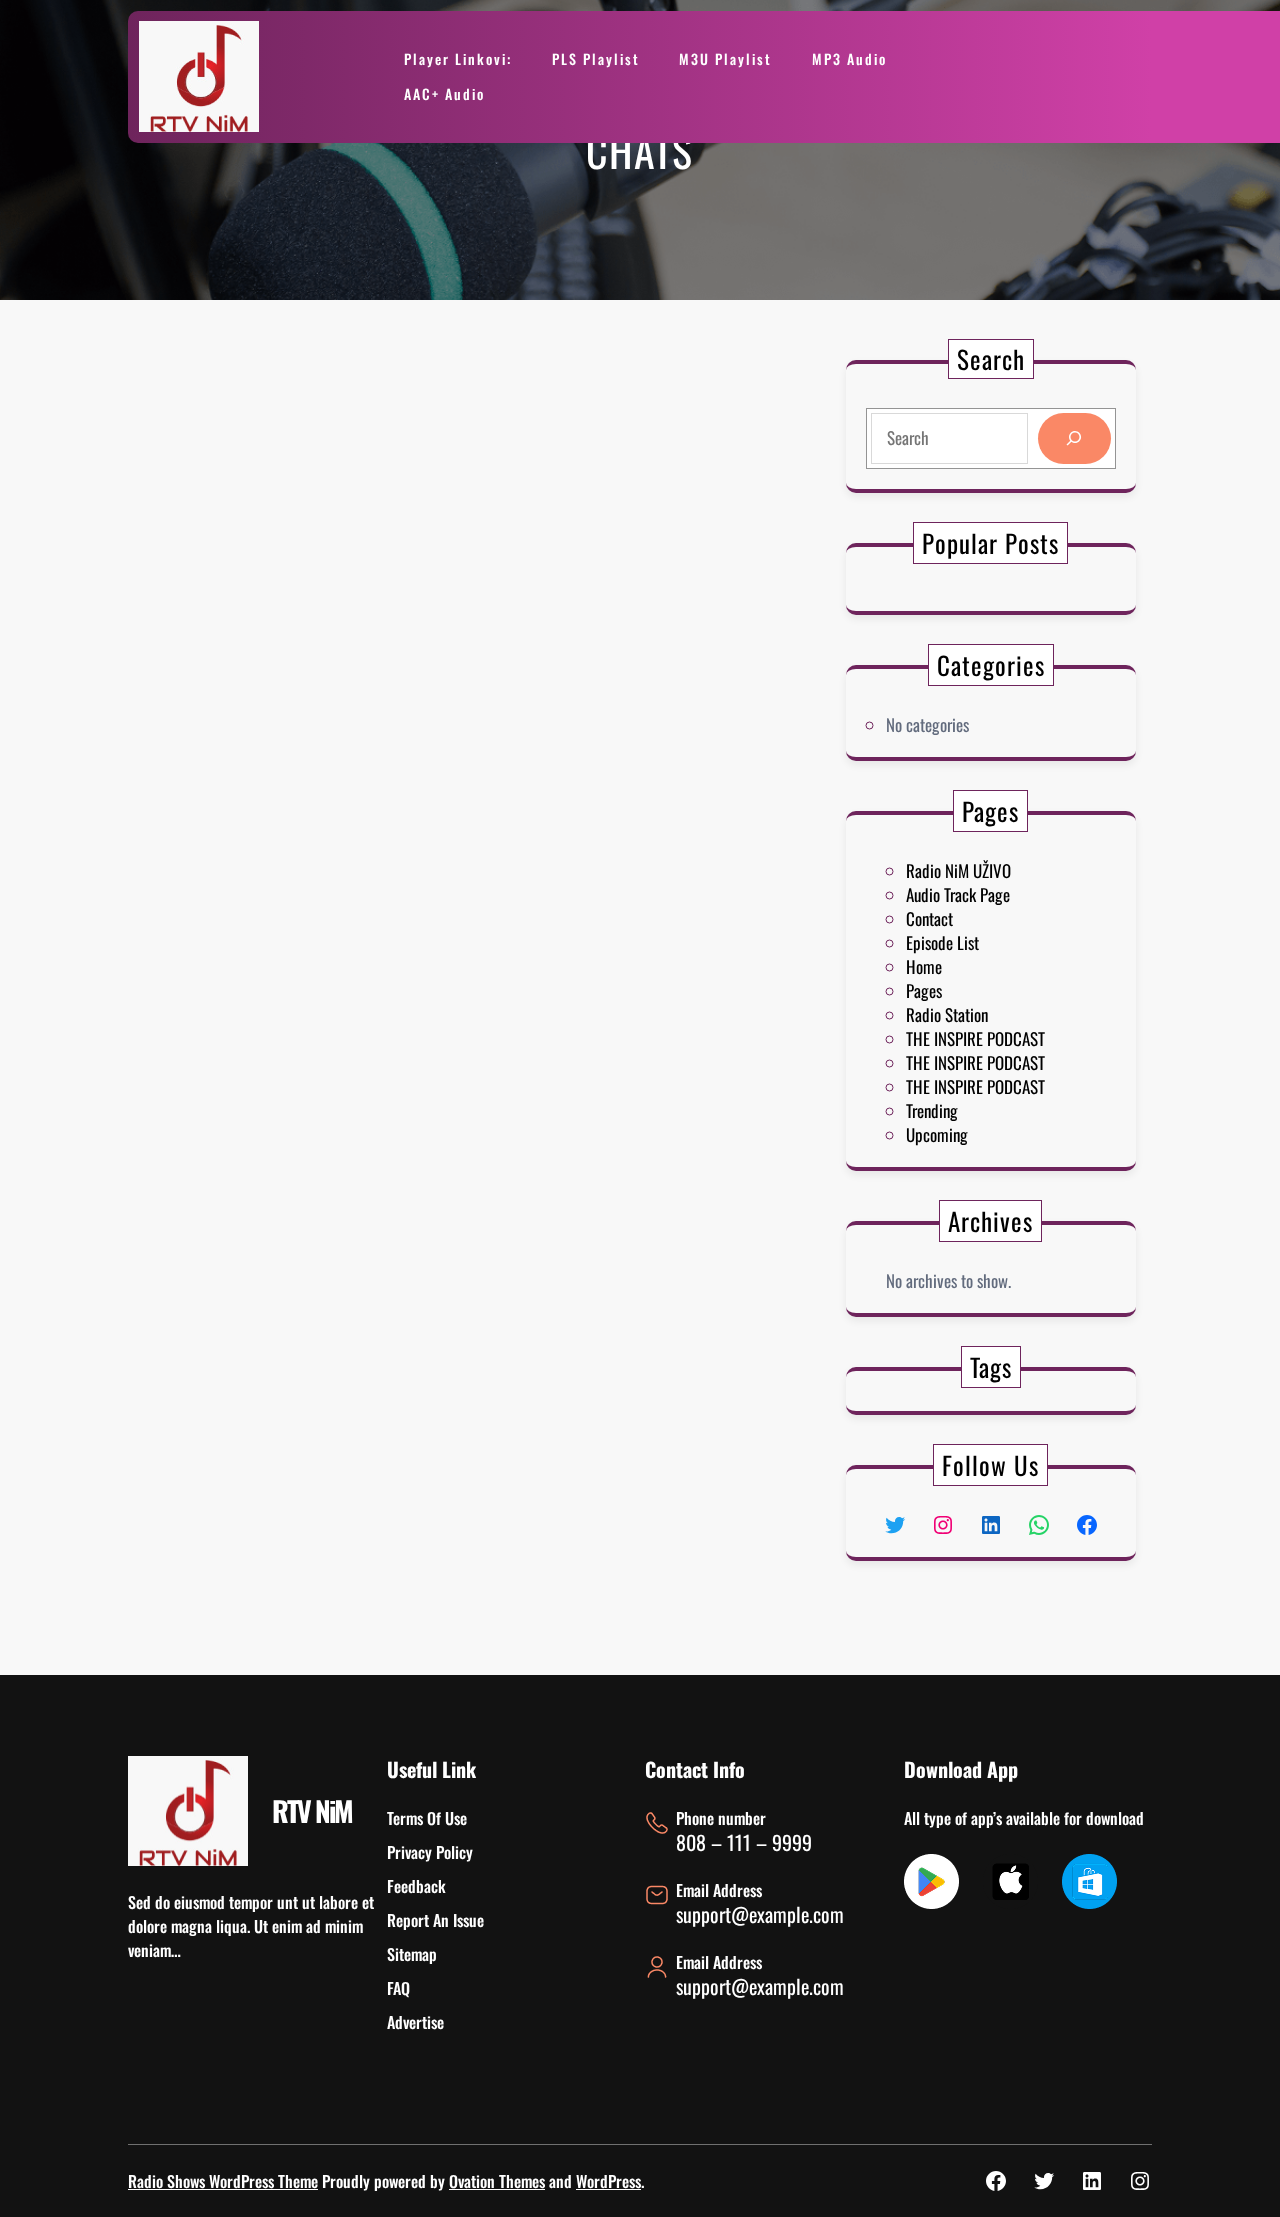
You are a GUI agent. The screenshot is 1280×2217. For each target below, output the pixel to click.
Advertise (415, 2022)
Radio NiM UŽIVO (958, 870)
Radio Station (947, 1014)
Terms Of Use (427, 1818)
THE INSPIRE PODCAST (975, 1038)
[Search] (1074, 438)
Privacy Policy (430, 1852)
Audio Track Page (958, 894)
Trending (932, 1110)
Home (924, 966)
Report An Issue (435, 1920)
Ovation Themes (497, 2181)
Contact (929, 918)
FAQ (398, 1988)
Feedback (416, 1886)
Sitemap (412, 1954)
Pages (924, 990)
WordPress (608, 2181)
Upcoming (937, 1134)
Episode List (942, 942)
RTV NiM (312, 1810)
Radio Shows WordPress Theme (223, 2181)
